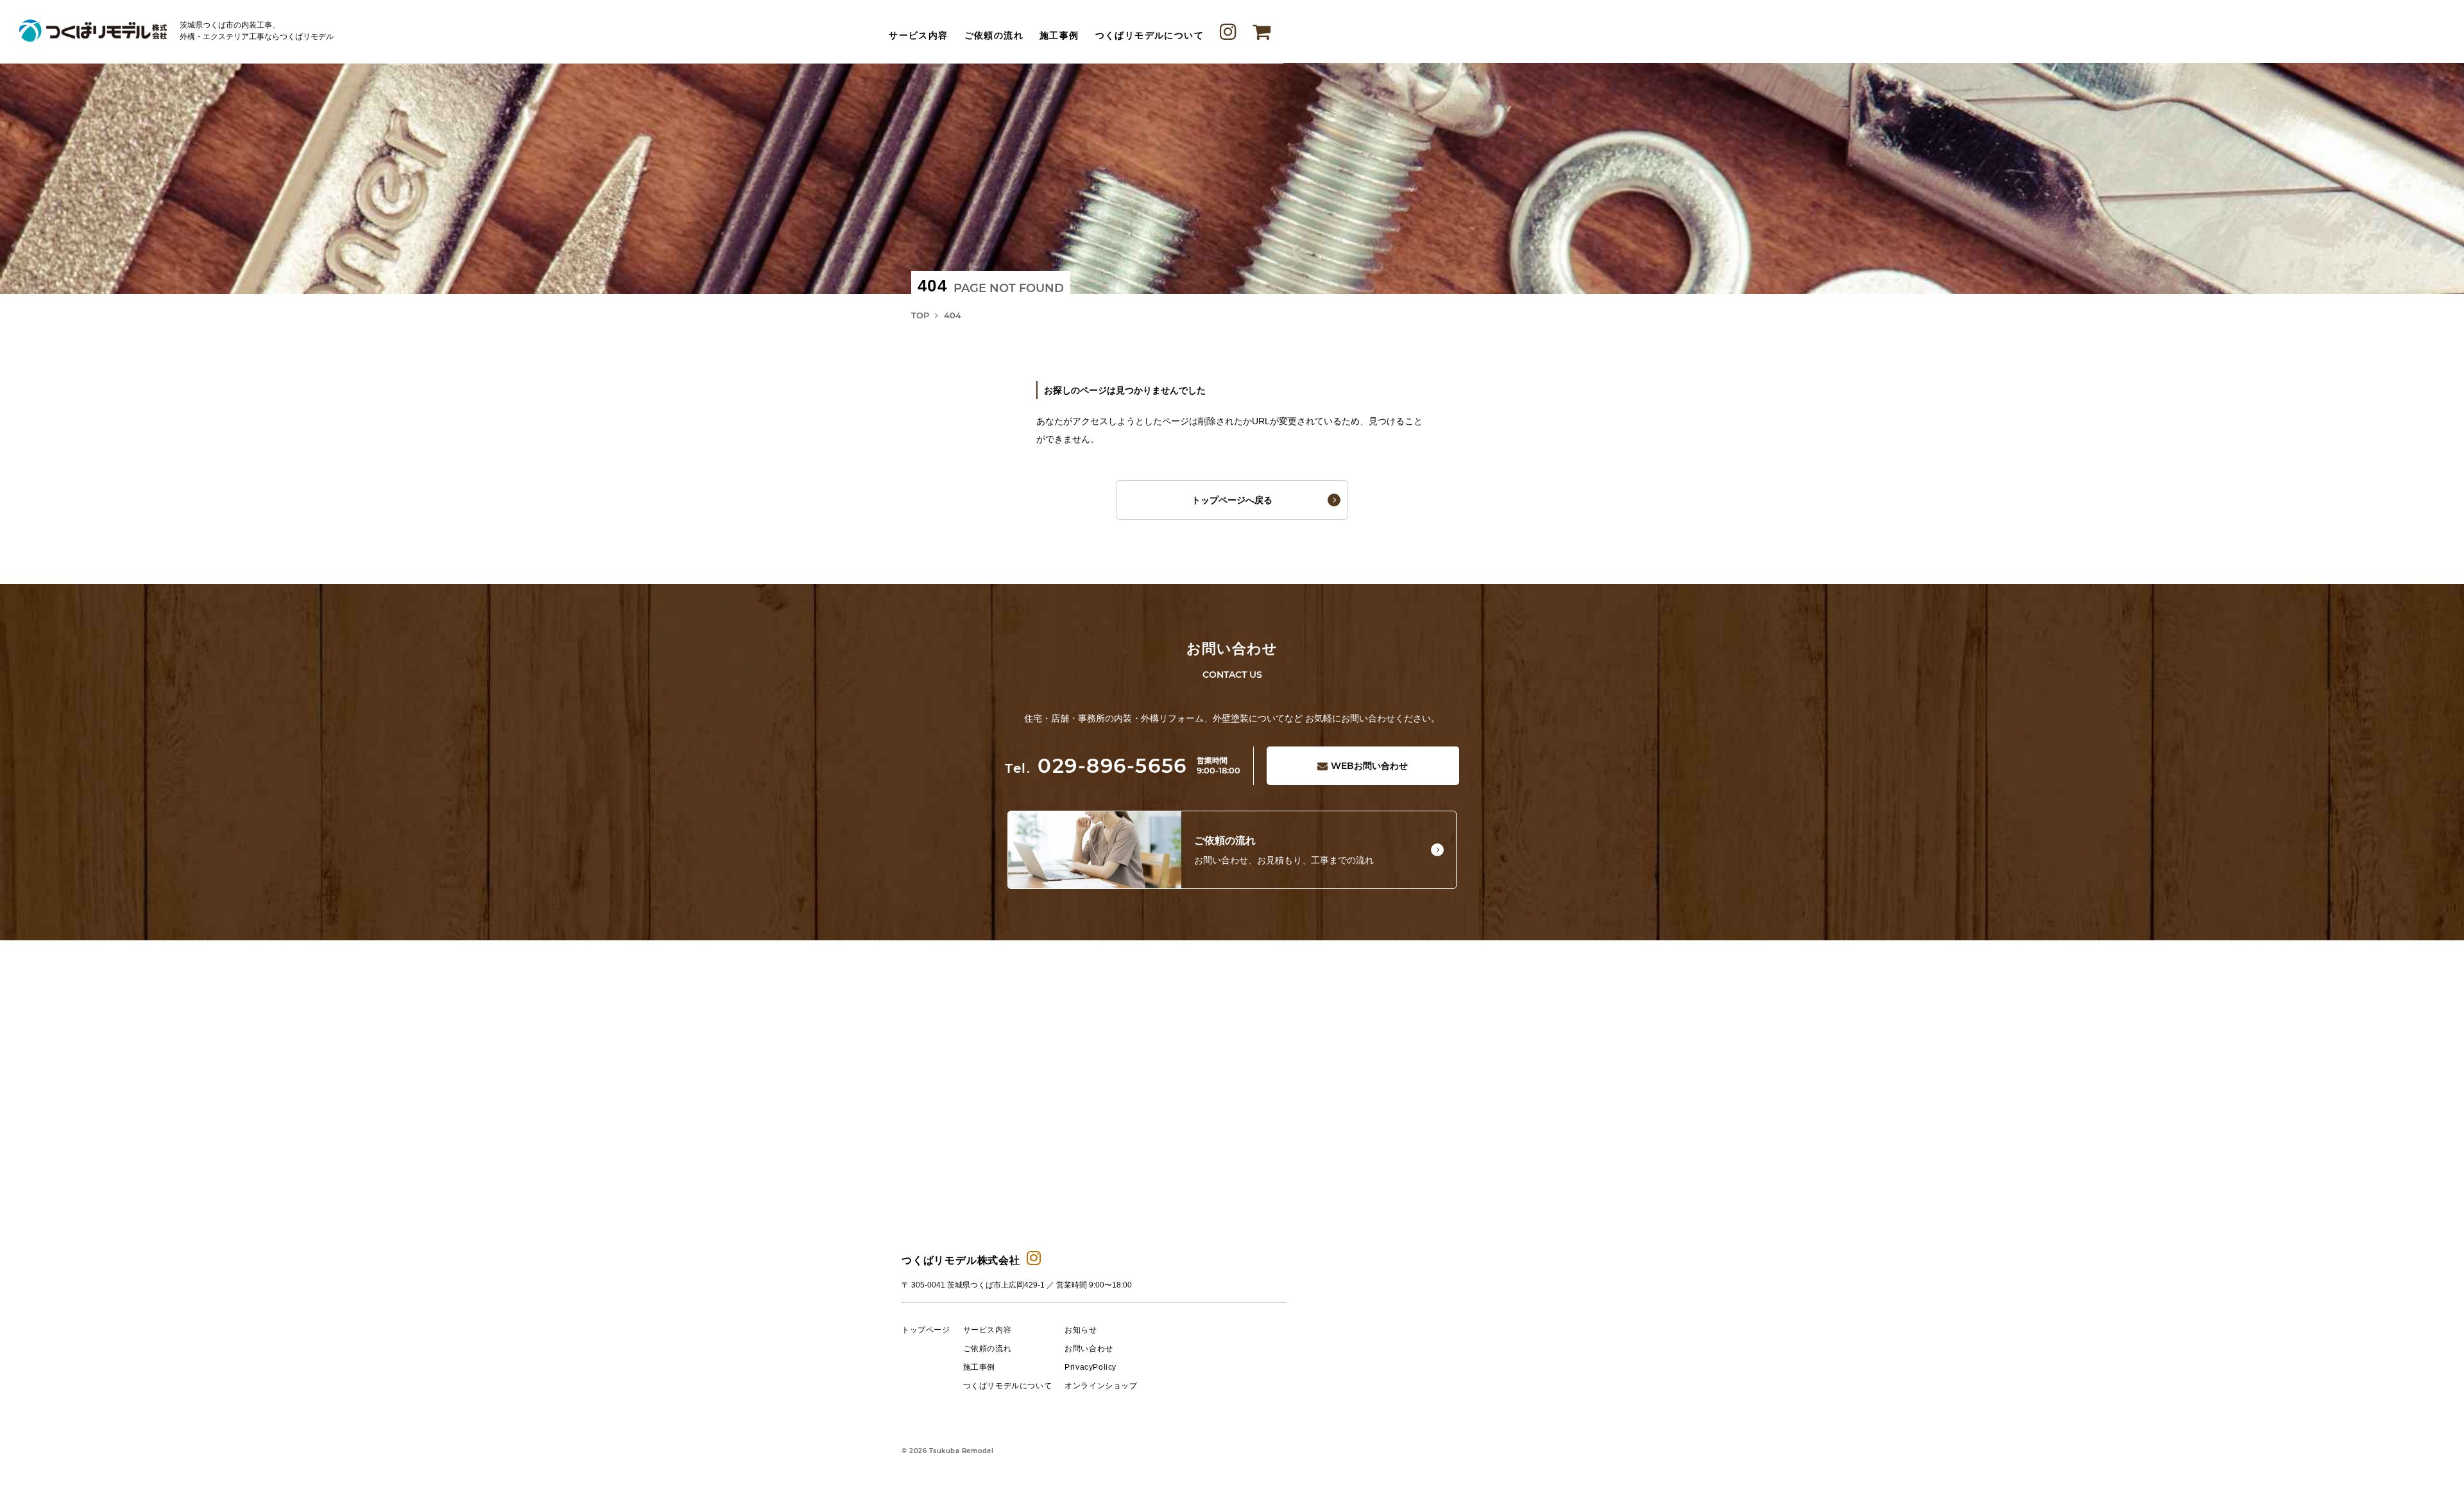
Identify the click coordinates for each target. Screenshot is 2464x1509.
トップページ (926, 1330)
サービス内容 (918, 36)
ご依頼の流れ (994, 36)
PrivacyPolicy (1091, 1367)
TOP (920, 315)
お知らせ (1081, 1330)
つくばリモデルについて (1150, 36)
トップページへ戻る (1232, 500)
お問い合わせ (1369, 766)
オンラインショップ (1101, 1386)
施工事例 (1059, 36)
